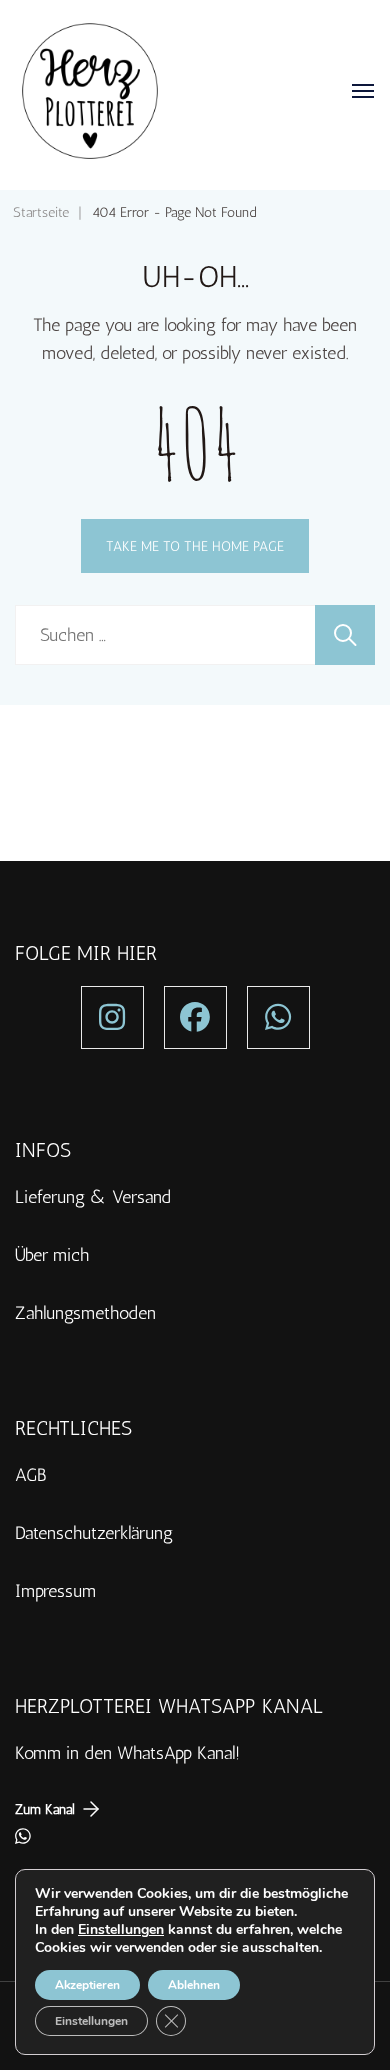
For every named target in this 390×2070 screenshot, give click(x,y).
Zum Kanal (44, 1809)
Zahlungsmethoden (85, 1313)
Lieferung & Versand (93, 1197)
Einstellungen (121, 1930)
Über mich (52, 1255)
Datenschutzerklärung (94, 1533)
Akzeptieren (87, 1985)
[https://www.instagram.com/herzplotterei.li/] (112, 1017)
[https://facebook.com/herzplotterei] (195, 1017)
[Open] (363, 91)
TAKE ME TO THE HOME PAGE (195, 546)
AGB (30, 1475)
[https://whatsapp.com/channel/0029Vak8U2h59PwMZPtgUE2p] (278, 1017)
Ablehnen (194, 1985)
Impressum (55, 1591)
